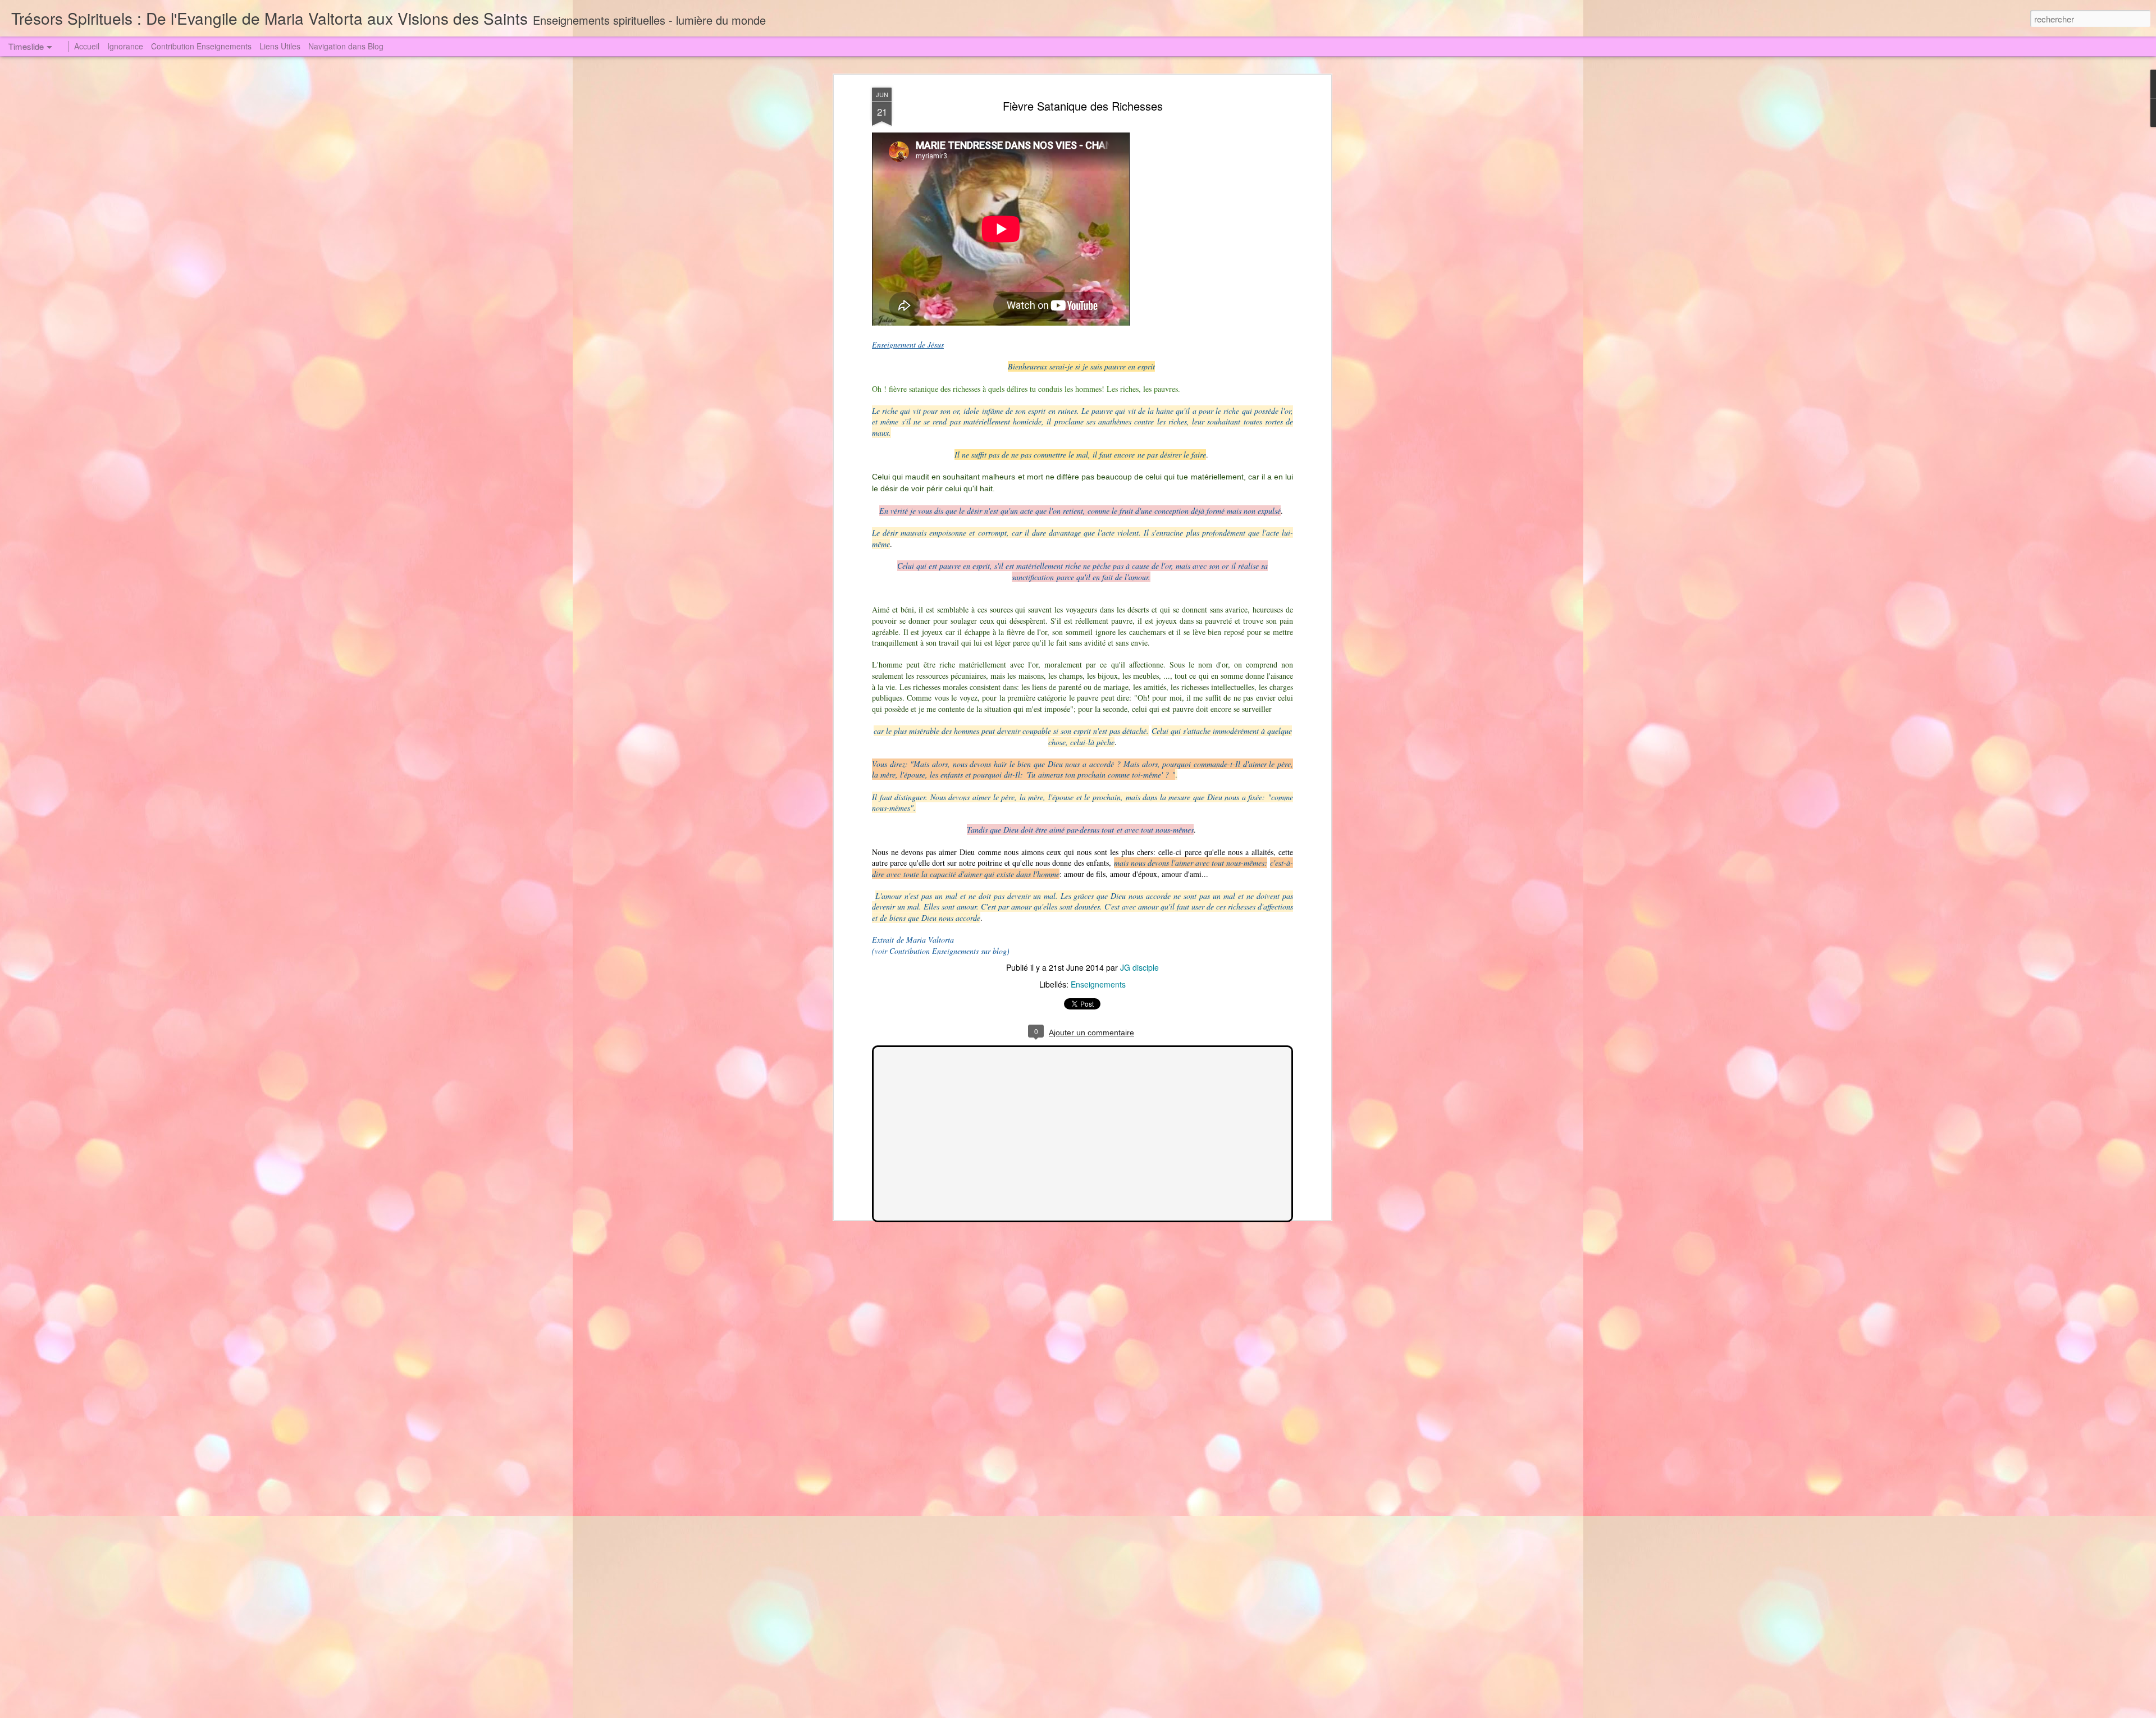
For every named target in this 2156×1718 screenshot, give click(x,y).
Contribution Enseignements (201, 46)
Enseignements (1098, 984)
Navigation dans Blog (346, 46)
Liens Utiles (280, 46)
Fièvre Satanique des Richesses (1083, 106)
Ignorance (125, 46)
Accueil (87, 46)
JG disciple (1139, 967)
